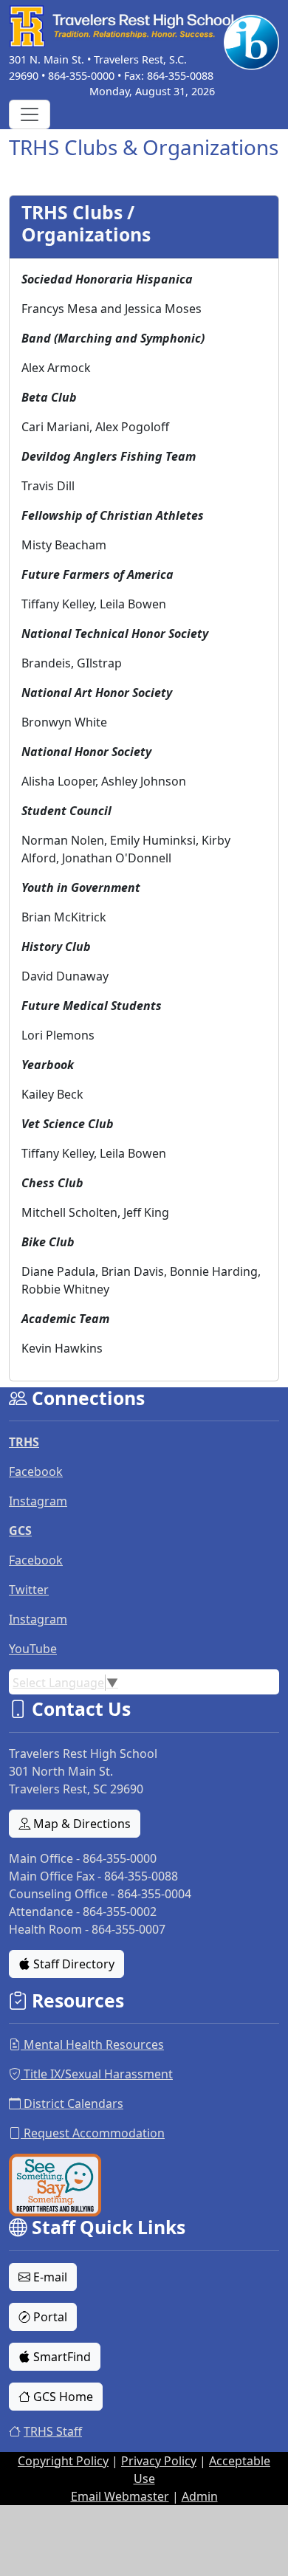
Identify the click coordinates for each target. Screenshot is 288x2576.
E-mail (49, 2277)
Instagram (38, 1501)
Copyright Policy (63, 2461)
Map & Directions (80, 1824)
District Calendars (72, 2103)
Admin (200, 2496)
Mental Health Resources (92, 2044)
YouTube (33, 1649)
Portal (49, 2317)
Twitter (29, 1590)
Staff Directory (72, 1964)
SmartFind (61, 2357)
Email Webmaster (120, 2496)
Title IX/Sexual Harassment (97, 2074)
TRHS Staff (53, 2431)
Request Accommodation (93, 2133)
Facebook (36, 1471)
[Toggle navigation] (30, 114)
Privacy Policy (159, 2461)
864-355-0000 (81, 76)
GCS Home (62, 2397)
